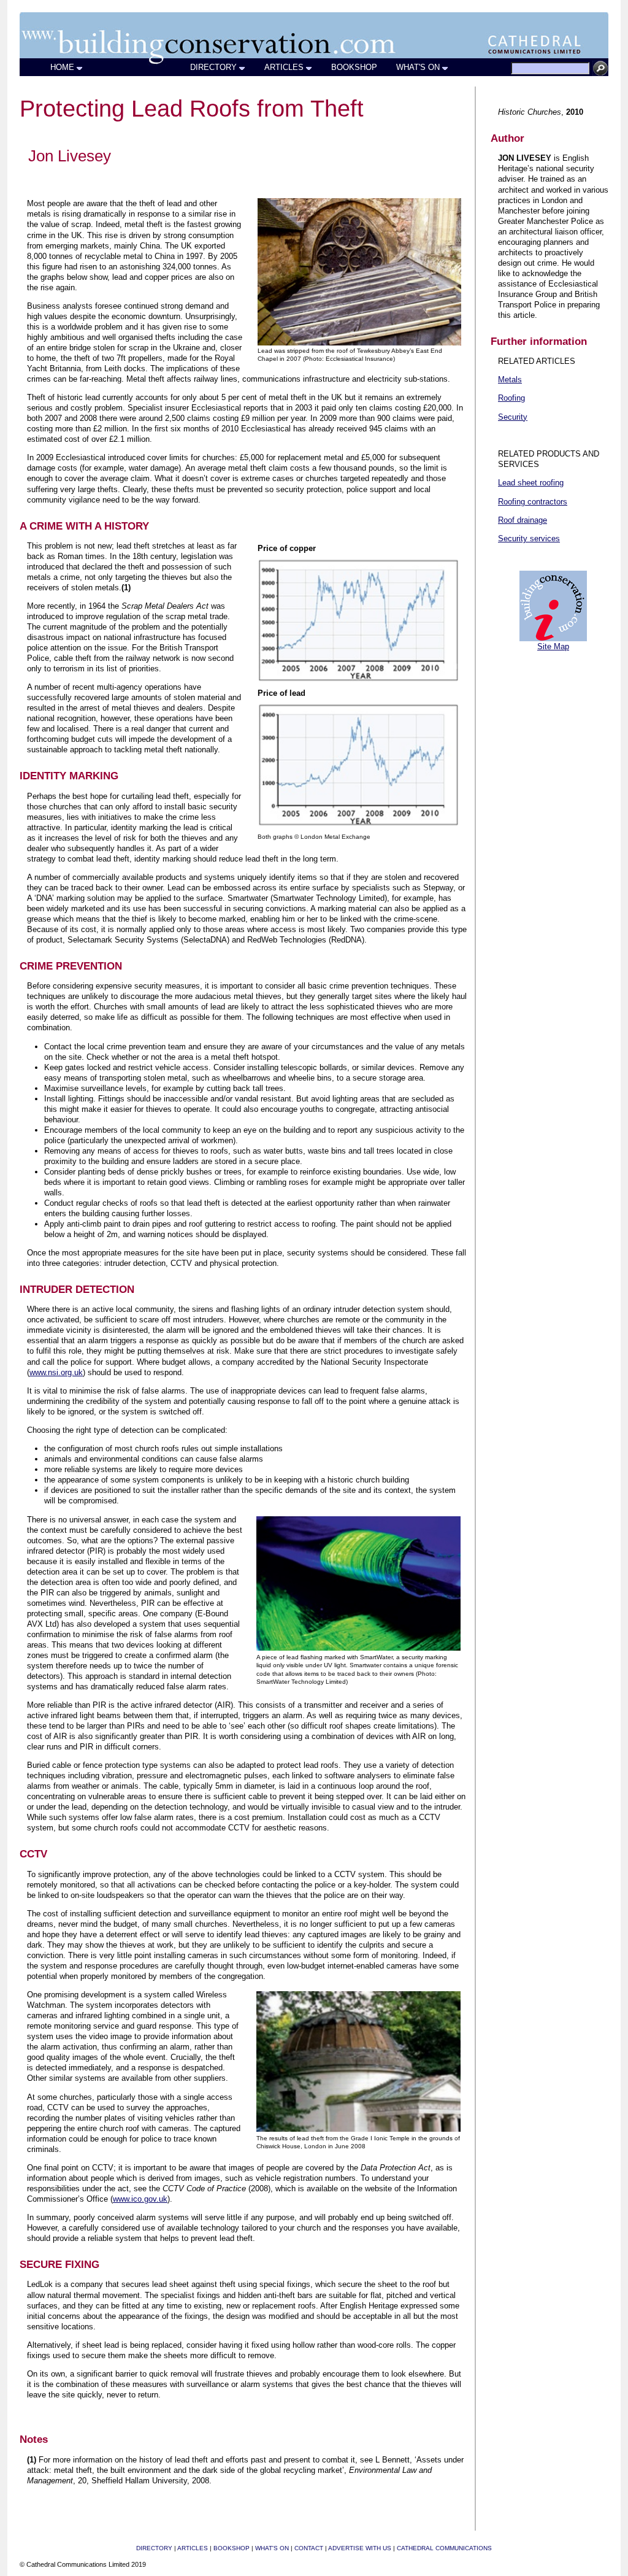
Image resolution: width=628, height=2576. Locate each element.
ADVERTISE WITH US (360, 2548)
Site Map (553, 646)
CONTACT (309, 2548)
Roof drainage (523, 520)
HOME (62, 67)
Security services (529, 538)
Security (513, 417)
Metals (510, 380)
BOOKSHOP (354, 67)
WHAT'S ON (418, 67)
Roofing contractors (533, 502)
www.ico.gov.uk (140, 2199)
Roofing (511, 398)
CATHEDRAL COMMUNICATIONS (444, 2548)
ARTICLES (284, 67)
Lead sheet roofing (531, 483)
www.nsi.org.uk (56, 1372)
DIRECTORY (213, 67)
